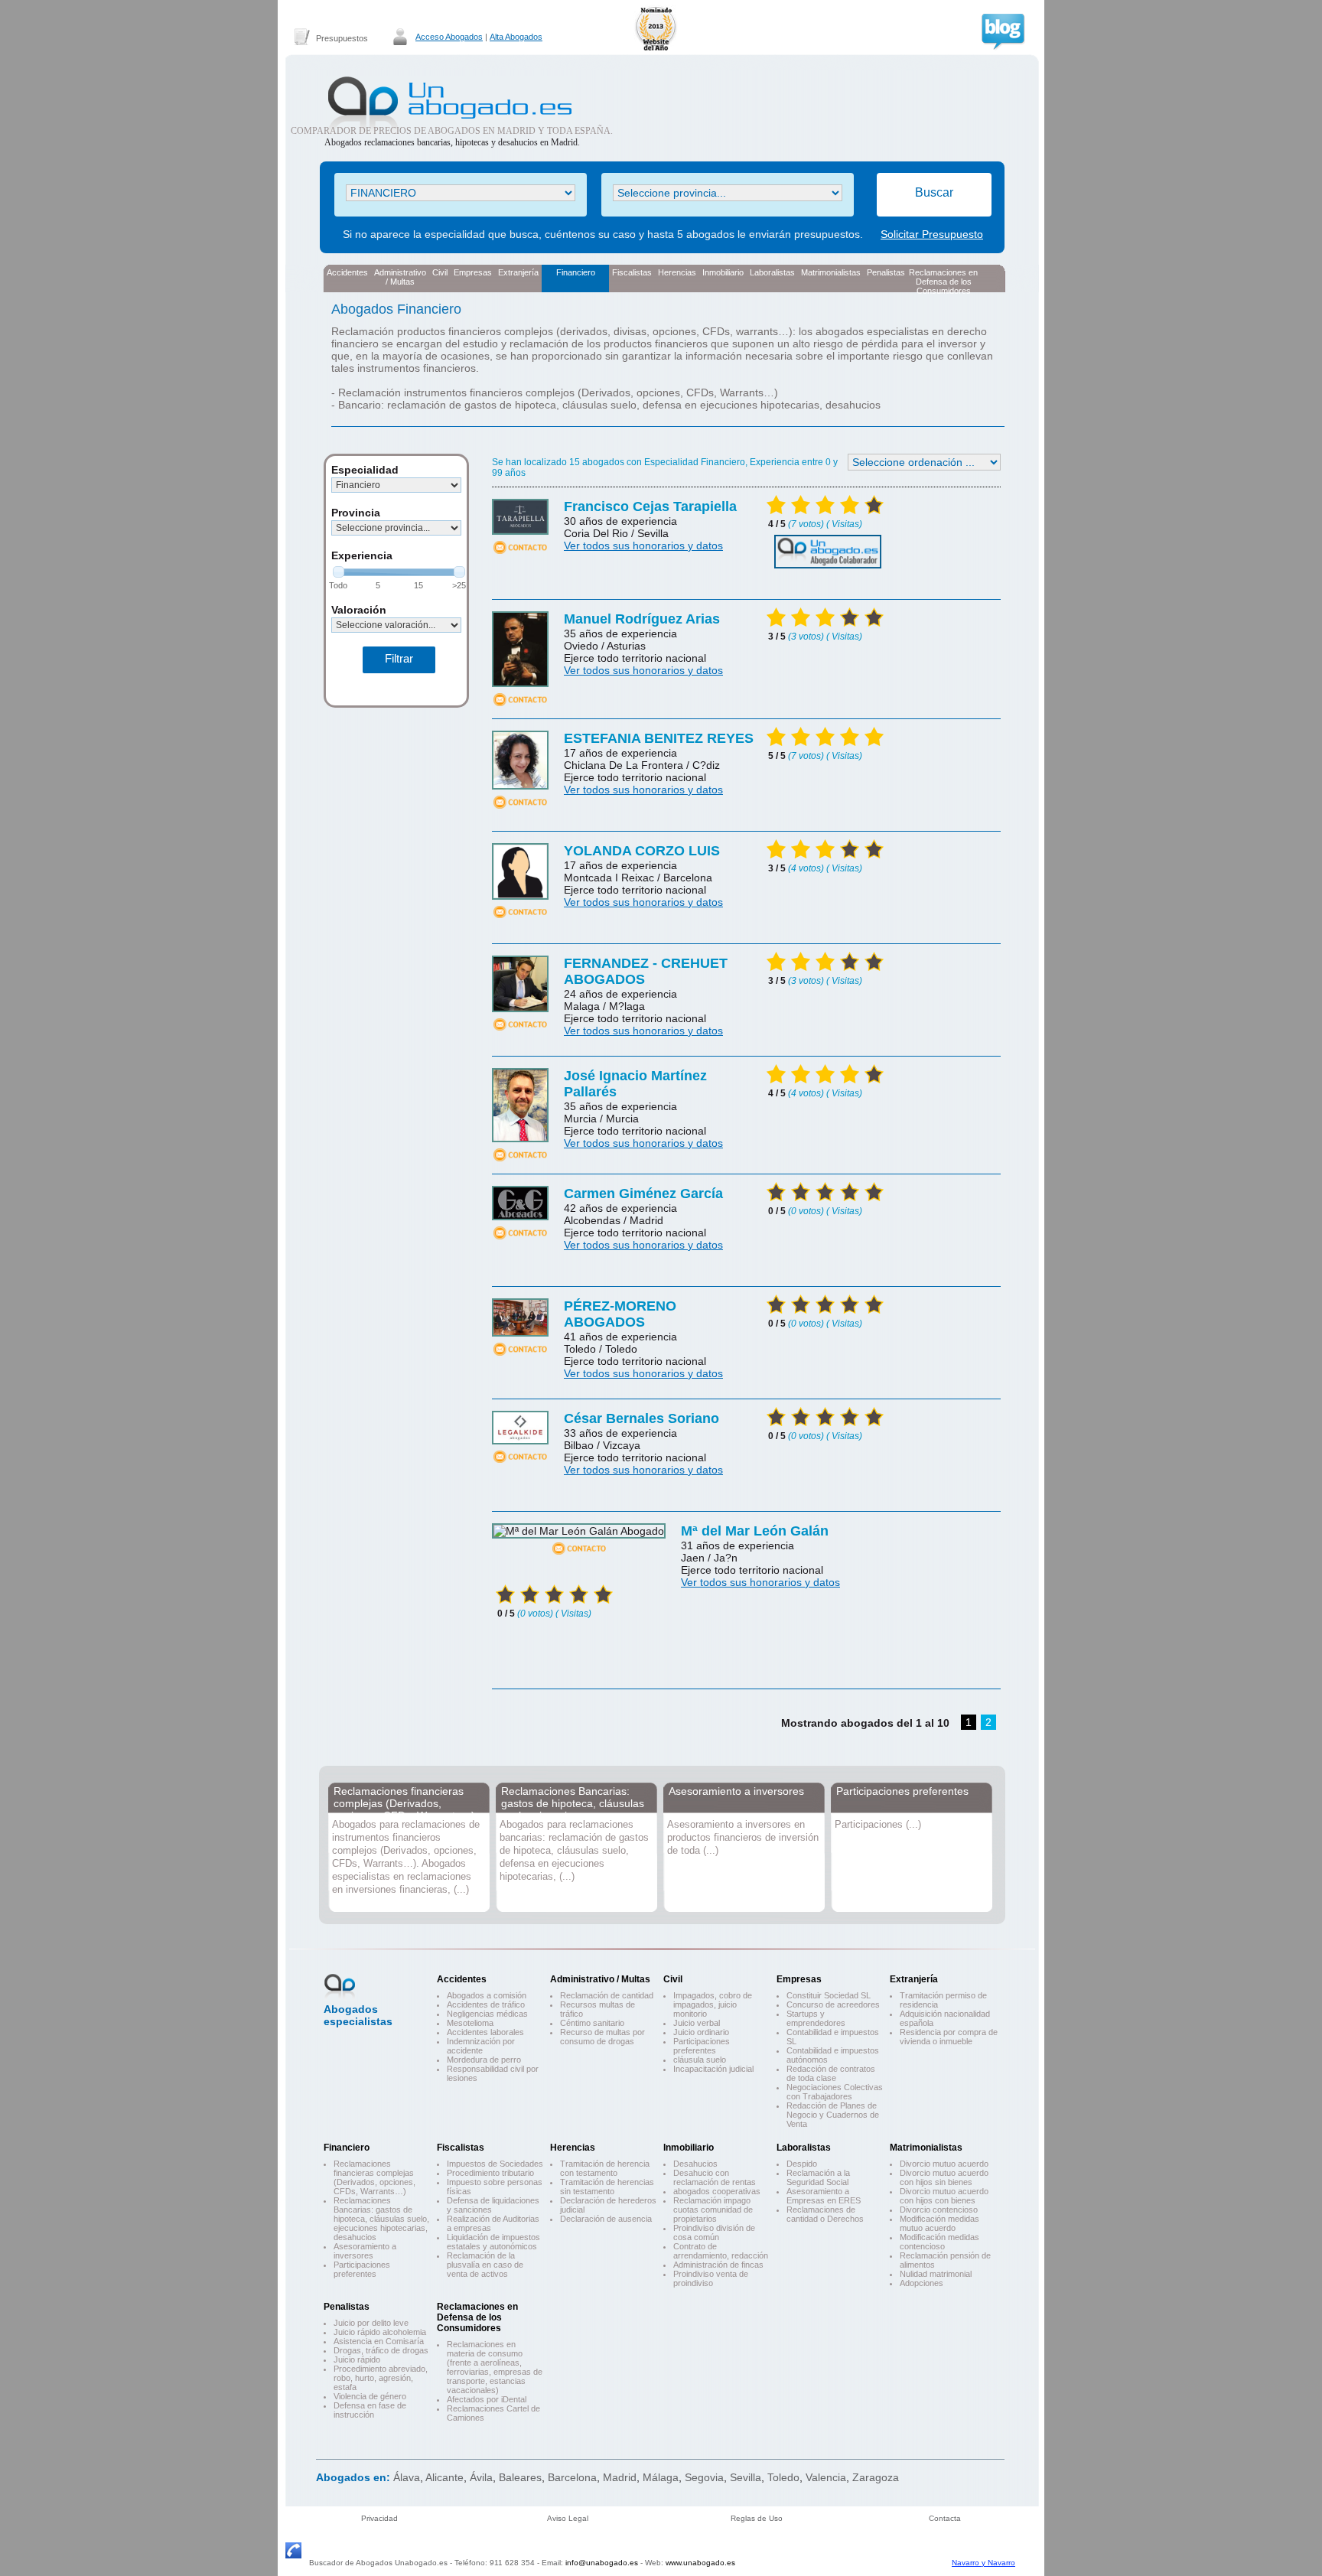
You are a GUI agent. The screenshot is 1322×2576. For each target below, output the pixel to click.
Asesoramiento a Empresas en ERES (824, 2196)
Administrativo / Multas (600, 1979)
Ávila (481, 2477)
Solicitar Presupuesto (932, 234)
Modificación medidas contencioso (939, 2242)
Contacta (945, 2518)
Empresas (473, 272)
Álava (407, 2477)
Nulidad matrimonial (936, 2274)
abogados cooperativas (717, 2191)
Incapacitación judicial (713, 2069)
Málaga (661, 2477)
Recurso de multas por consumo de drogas (602, 2037)
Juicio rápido (357, 2359)
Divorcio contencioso (939, 2210)
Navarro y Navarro (983, 2563)
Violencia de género (370, 2396)
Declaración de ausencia (606, 2219)
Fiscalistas (632, 272)
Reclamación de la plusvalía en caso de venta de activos (485, 2265)
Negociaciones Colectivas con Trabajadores (835, 2092)
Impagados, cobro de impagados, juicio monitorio (713, 2004)
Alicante (444, 2477)
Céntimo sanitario (592, 2023)
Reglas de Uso (757, 2518)
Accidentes (347, 272)
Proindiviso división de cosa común (714, 2232)
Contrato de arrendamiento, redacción (721, 2251)
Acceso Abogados (449, 37)
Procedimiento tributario (490, 2173)
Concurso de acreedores (833, 2004)
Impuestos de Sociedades (495, 2164)
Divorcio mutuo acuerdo (944, 2164)
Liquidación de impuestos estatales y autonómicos (493, 2242)
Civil (440, 272)
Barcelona (572, 2477)
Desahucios (695, 2164)
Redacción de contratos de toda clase (831, 2073)
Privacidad (379, 2518)
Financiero (576, 272)
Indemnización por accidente (481, 2046)
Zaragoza (876, 2477)
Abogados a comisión (487, 1995)
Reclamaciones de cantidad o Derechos (825, 2214)
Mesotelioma (470, 2023)
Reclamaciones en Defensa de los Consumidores (943, 280)
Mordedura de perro (484, 2060)
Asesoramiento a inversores (736, 1791)
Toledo (783, 2477)
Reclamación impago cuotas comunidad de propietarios (713, 2210)
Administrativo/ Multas (400, 277)
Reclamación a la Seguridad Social (818, 2177)
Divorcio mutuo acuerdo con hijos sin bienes (944, 2177)
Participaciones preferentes (902, 1791)
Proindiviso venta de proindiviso (711, 2278)
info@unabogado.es (602, 2563)
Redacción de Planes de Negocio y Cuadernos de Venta (833, 2115)
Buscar (934, 192)
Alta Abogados (516, 37)
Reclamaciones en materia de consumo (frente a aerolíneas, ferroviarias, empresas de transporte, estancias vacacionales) (495, 2367)
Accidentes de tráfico (486, 2004)
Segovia (704, 2477)
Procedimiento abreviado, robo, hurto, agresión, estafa (381, 2378)
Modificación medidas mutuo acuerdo (939, 2223)
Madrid (620, 2477)
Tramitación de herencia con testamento (605, 2168)
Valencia (826, 2477)
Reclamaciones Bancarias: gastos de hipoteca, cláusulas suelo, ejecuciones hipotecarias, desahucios (573, 1809)
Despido (802, 2164)
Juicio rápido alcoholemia (380, 2332)
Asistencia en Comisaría (379, 2341)
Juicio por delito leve (371, 2323)
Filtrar (399, 658)
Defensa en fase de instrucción (370, 2410)
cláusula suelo (700, 2060)
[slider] (339, 572)
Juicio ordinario (701, 2032)
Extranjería (518, 272)
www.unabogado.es (700, 2563)
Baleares (520, 2477)
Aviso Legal (568, 2518)
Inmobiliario (723, 272)
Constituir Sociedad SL (829, 1995)
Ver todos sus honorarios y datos (643, 545)
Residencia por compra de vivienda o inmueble (949, 2037)
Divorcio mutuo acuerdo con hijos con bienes (944, 2196)
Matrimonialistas (831, 272)
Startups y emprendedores (816, 2018)
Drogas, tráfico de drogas (381, 2350)
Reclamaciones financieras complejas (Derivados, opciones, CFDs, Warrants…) (404, 1803)
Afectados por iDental (487, 2399)
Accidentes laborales (485, 2032)
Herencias (677, 272)
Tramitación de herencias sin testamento (607, 2187)
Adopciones (921, 2283)
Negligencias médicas (487, 2014)
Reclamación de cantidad (607, 1995)
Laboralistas (772, 272)
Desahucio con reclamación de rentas (715, 2177)
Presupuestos (342, 38)
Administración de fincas (718, 2265)
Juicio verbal (697, 2023)
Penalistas (886, 272)
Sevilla (746, 2477)
